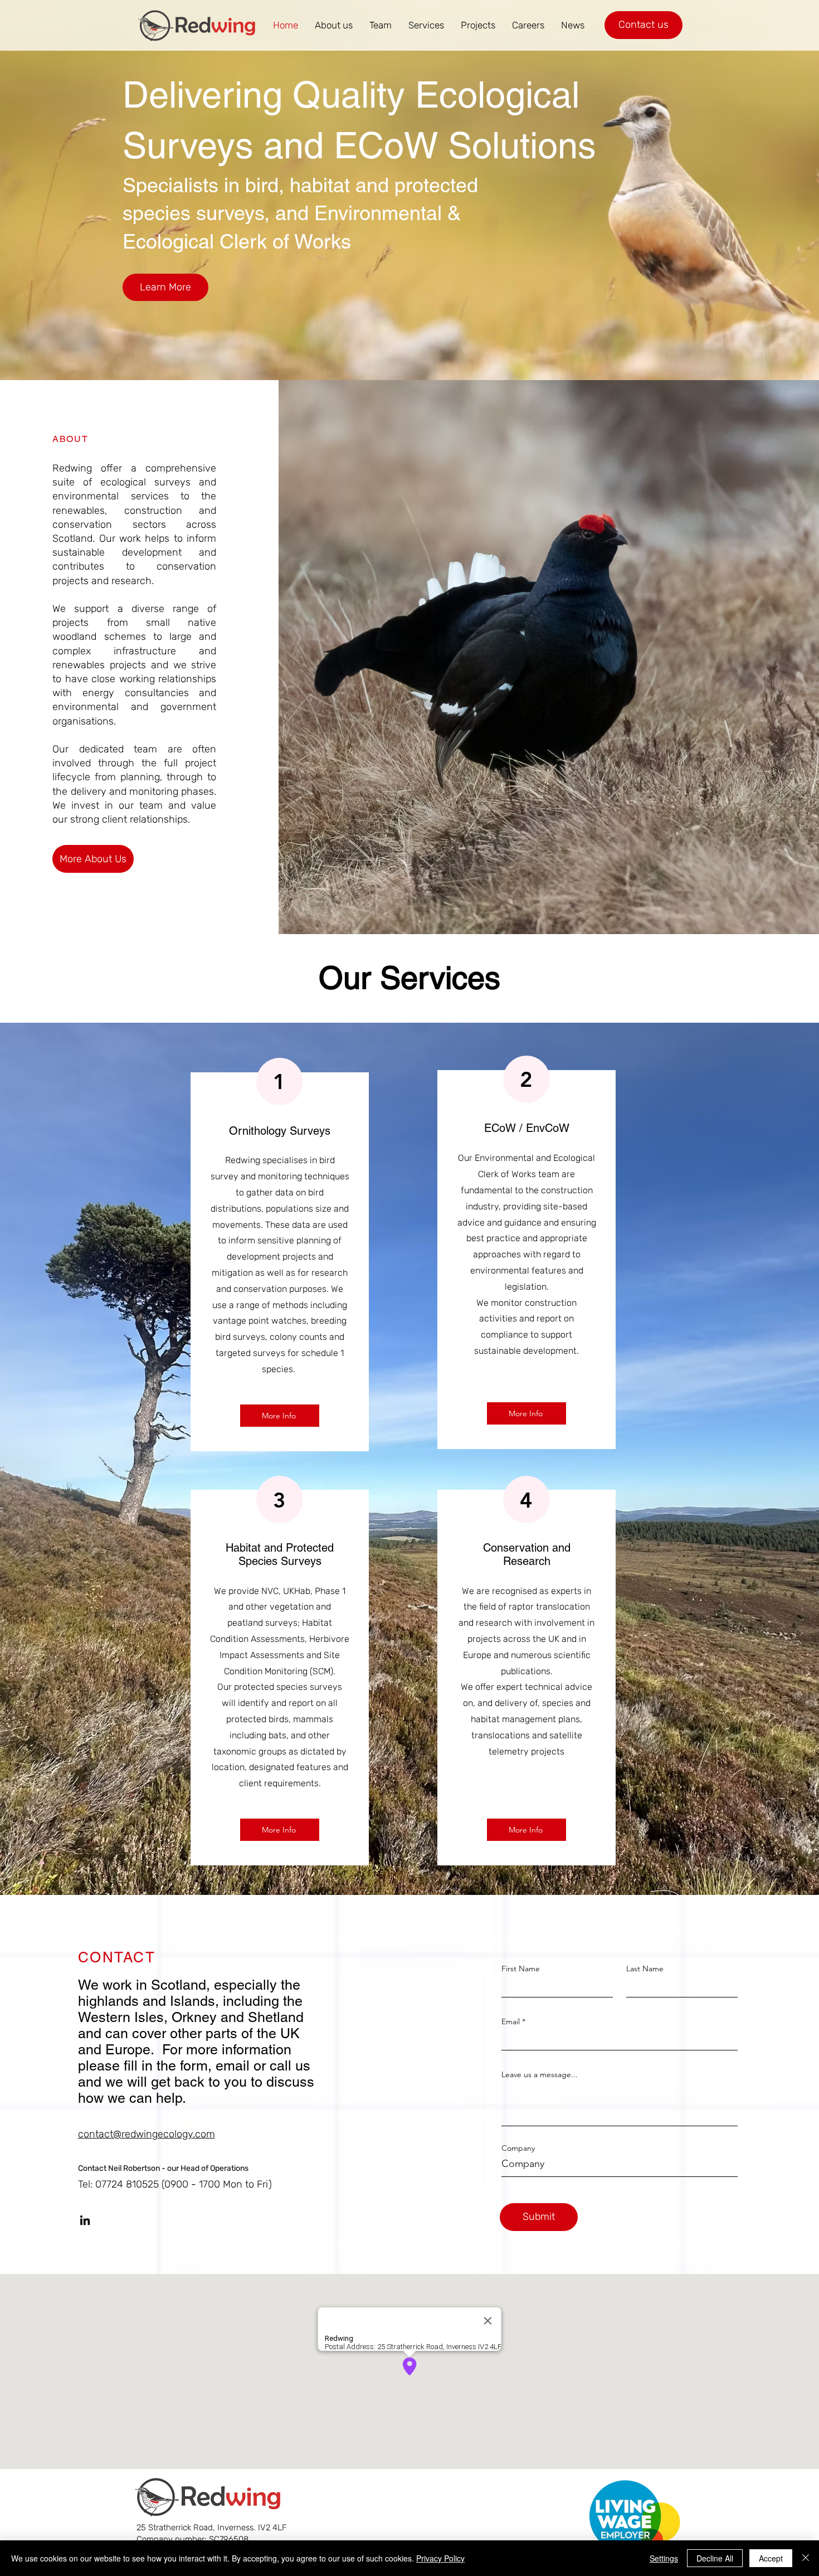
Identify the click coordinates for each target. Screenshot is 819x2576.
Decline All (715, 2558)
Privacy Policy (440, 2558)
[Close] (806, 2558)
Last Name (645, 1969)
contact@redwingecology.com (147, 2134)
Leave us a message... (540, 2074)
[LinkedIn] (85, 2220)
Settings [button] (664, 2558)
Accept (771, 2558)
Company (518, 2148)
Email (511, 2021)
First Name (521, 1969)
